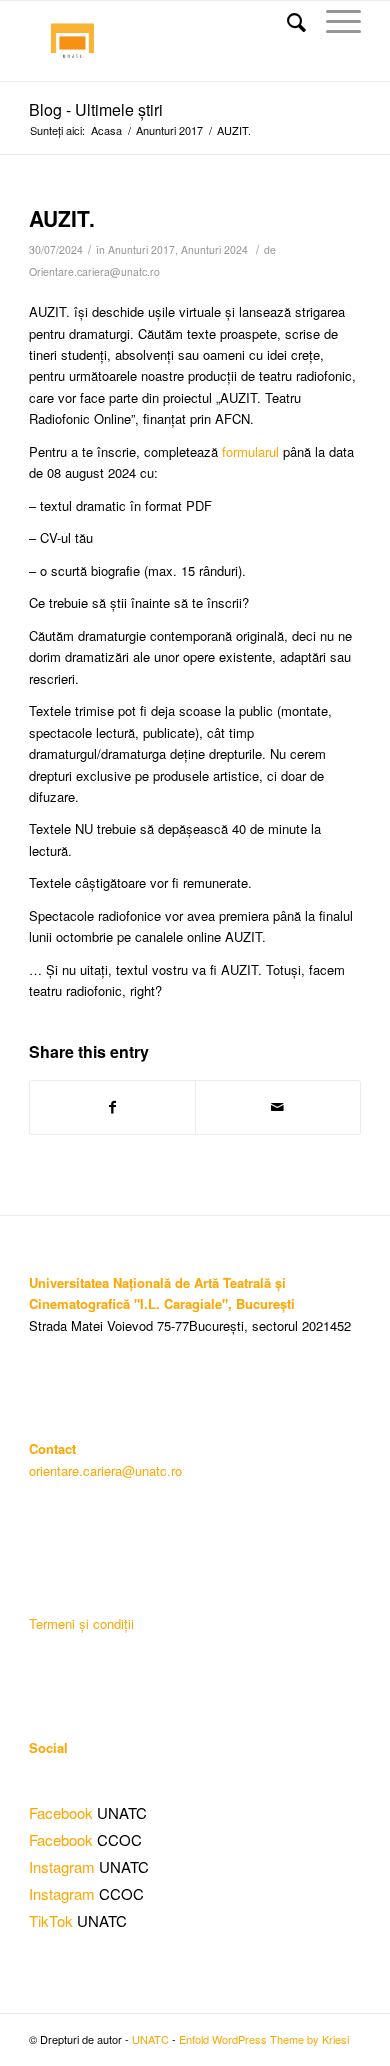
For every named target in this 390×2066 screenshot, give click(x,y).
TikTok (51, 1920)
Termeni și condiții (81, 1623)
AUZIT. (62, 218)
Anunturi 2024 (214, 249)
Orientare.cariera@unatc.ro (94, 271)
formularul (252, 451)
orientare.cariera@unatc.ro (105, 1470)
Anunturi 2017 (169, 130)
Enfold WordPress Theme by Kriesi (264, 2039)
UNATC (150, 2039)
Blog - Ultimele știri (96, 109)
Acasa (106, 130)
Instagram (62, 1866)
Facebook (61, 1812)
